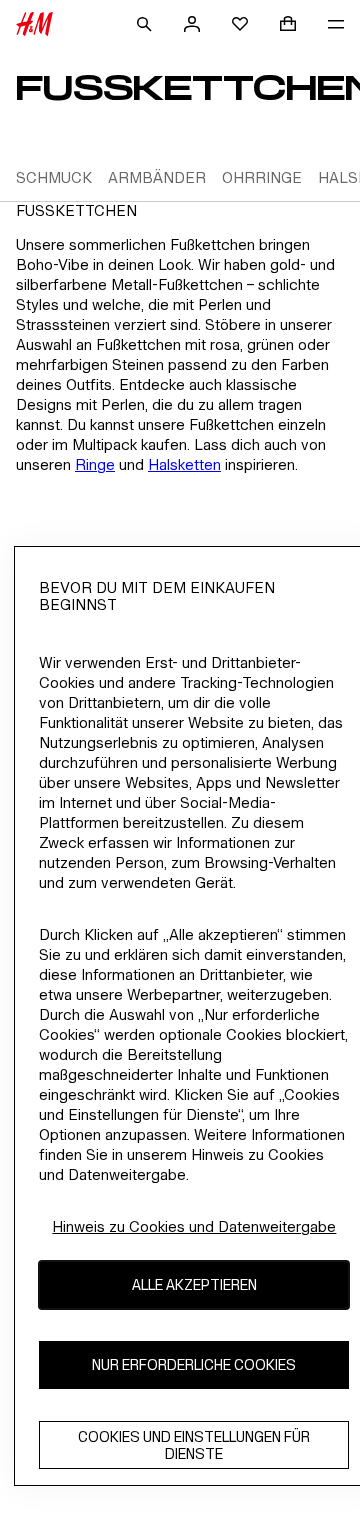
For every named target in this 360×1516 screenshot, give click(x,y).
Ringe (95, 464)
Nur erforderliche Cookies (194, 1364)
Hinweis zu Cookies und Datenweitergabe (194, 1226)
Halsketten (184, 464)
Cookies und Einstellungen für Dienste (194, 1445)
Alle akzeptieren (194, 1284)
